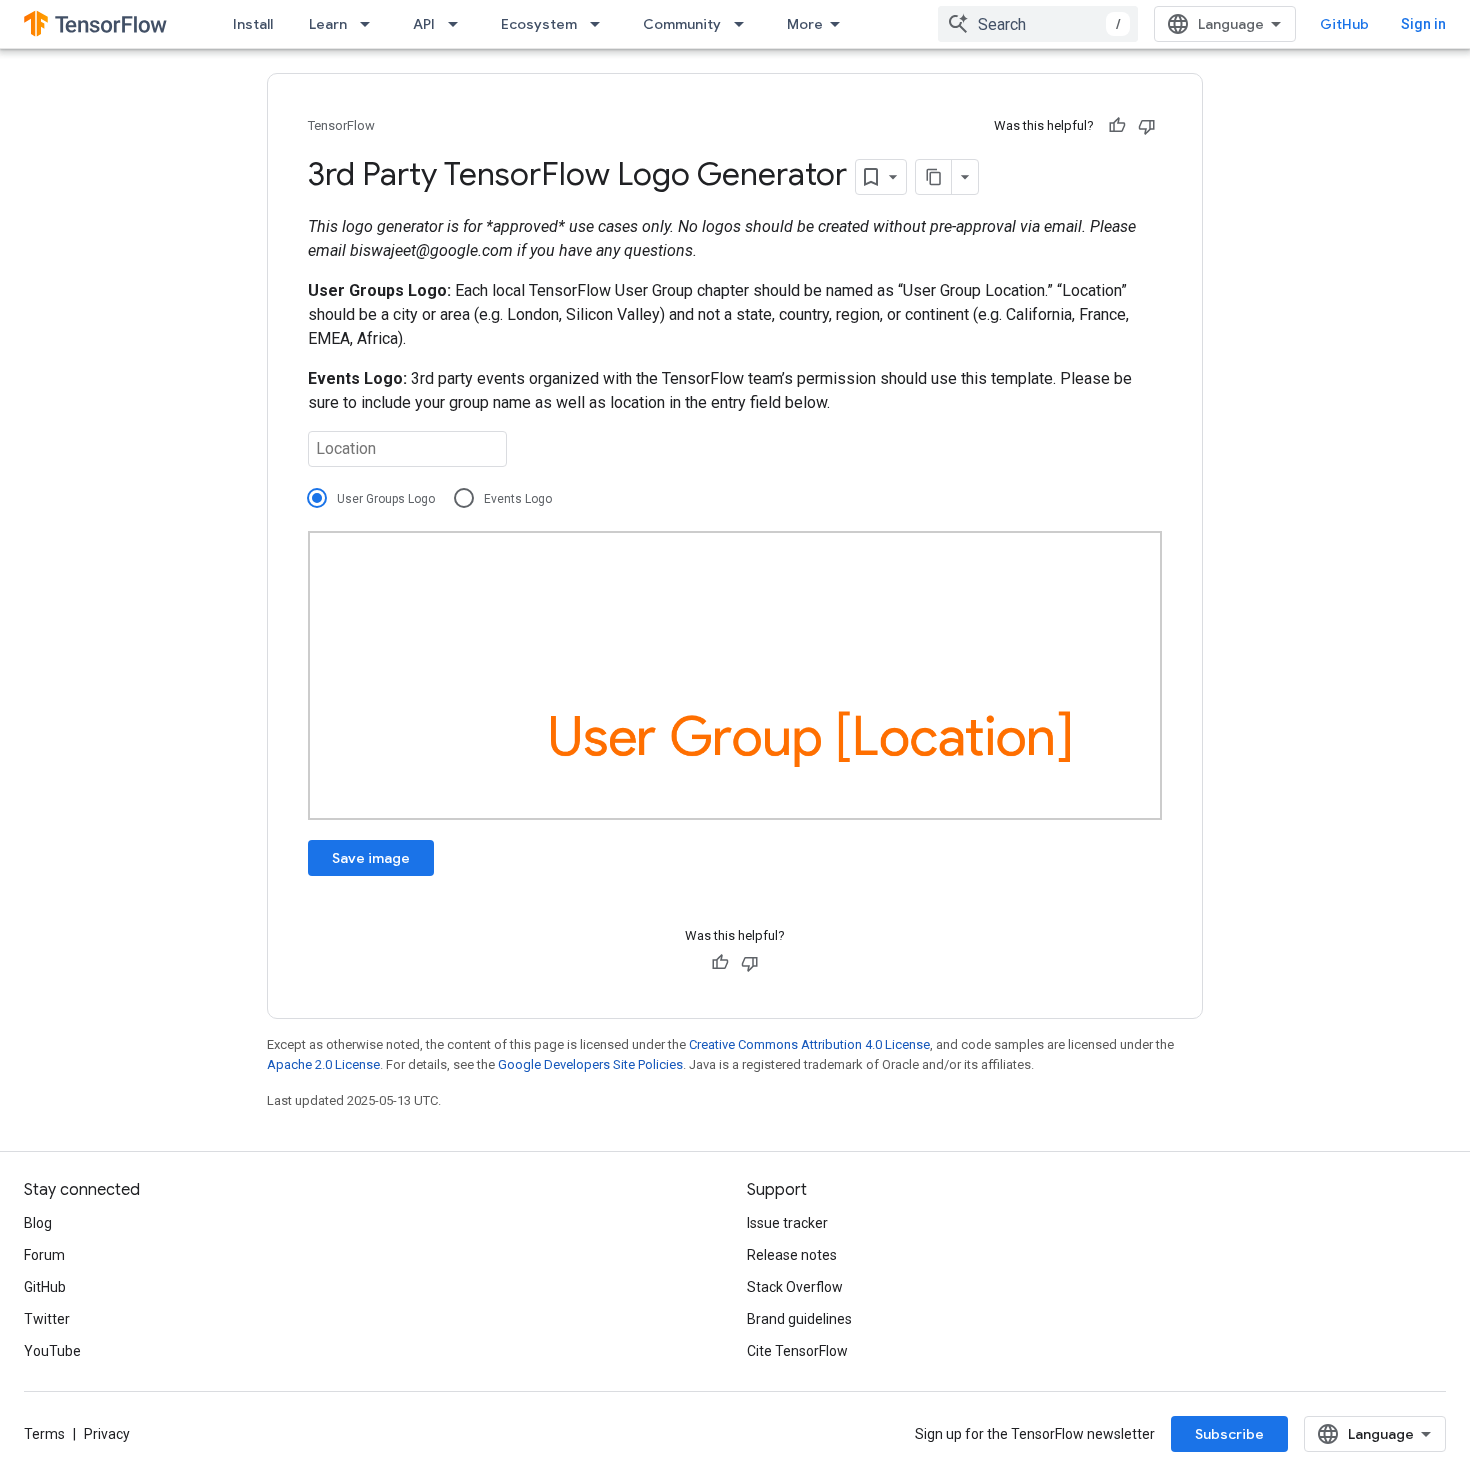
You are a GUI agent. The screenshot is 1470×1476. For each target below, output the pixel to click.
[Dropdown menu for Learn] (371, 24)
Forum (44, 1255)
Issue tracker (787, 1223)
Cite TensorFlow (797, 1351)
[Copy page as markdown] (934, 177)
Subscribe (1229, 1434)
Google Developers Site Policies (590, 1064)
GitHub (1344, 24)
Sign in (1423, 24)
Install (253, 24)
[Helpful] (1117, 126)
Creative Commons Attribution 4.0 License (809, 1044)
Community (682, 24)
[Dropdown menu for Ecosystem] (601, 24)
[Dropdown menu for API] (459, 24)
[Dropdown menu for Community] (745, 24)
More (805, 24)
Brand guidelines (799, 1319)
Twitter (47, 1319)
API (424, 24)
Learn (328, 24)
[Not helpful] (1147, 126)
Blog (38, 1223)
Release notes (792, 1255)
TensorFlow (341, 125)
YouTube (52, 1351)
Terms (44, 1434)
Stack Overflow (795, 1287)
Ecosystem (539, 24)
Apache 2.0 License (323, 1064)
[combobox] (1038, 24)
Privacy (107, 1434)
